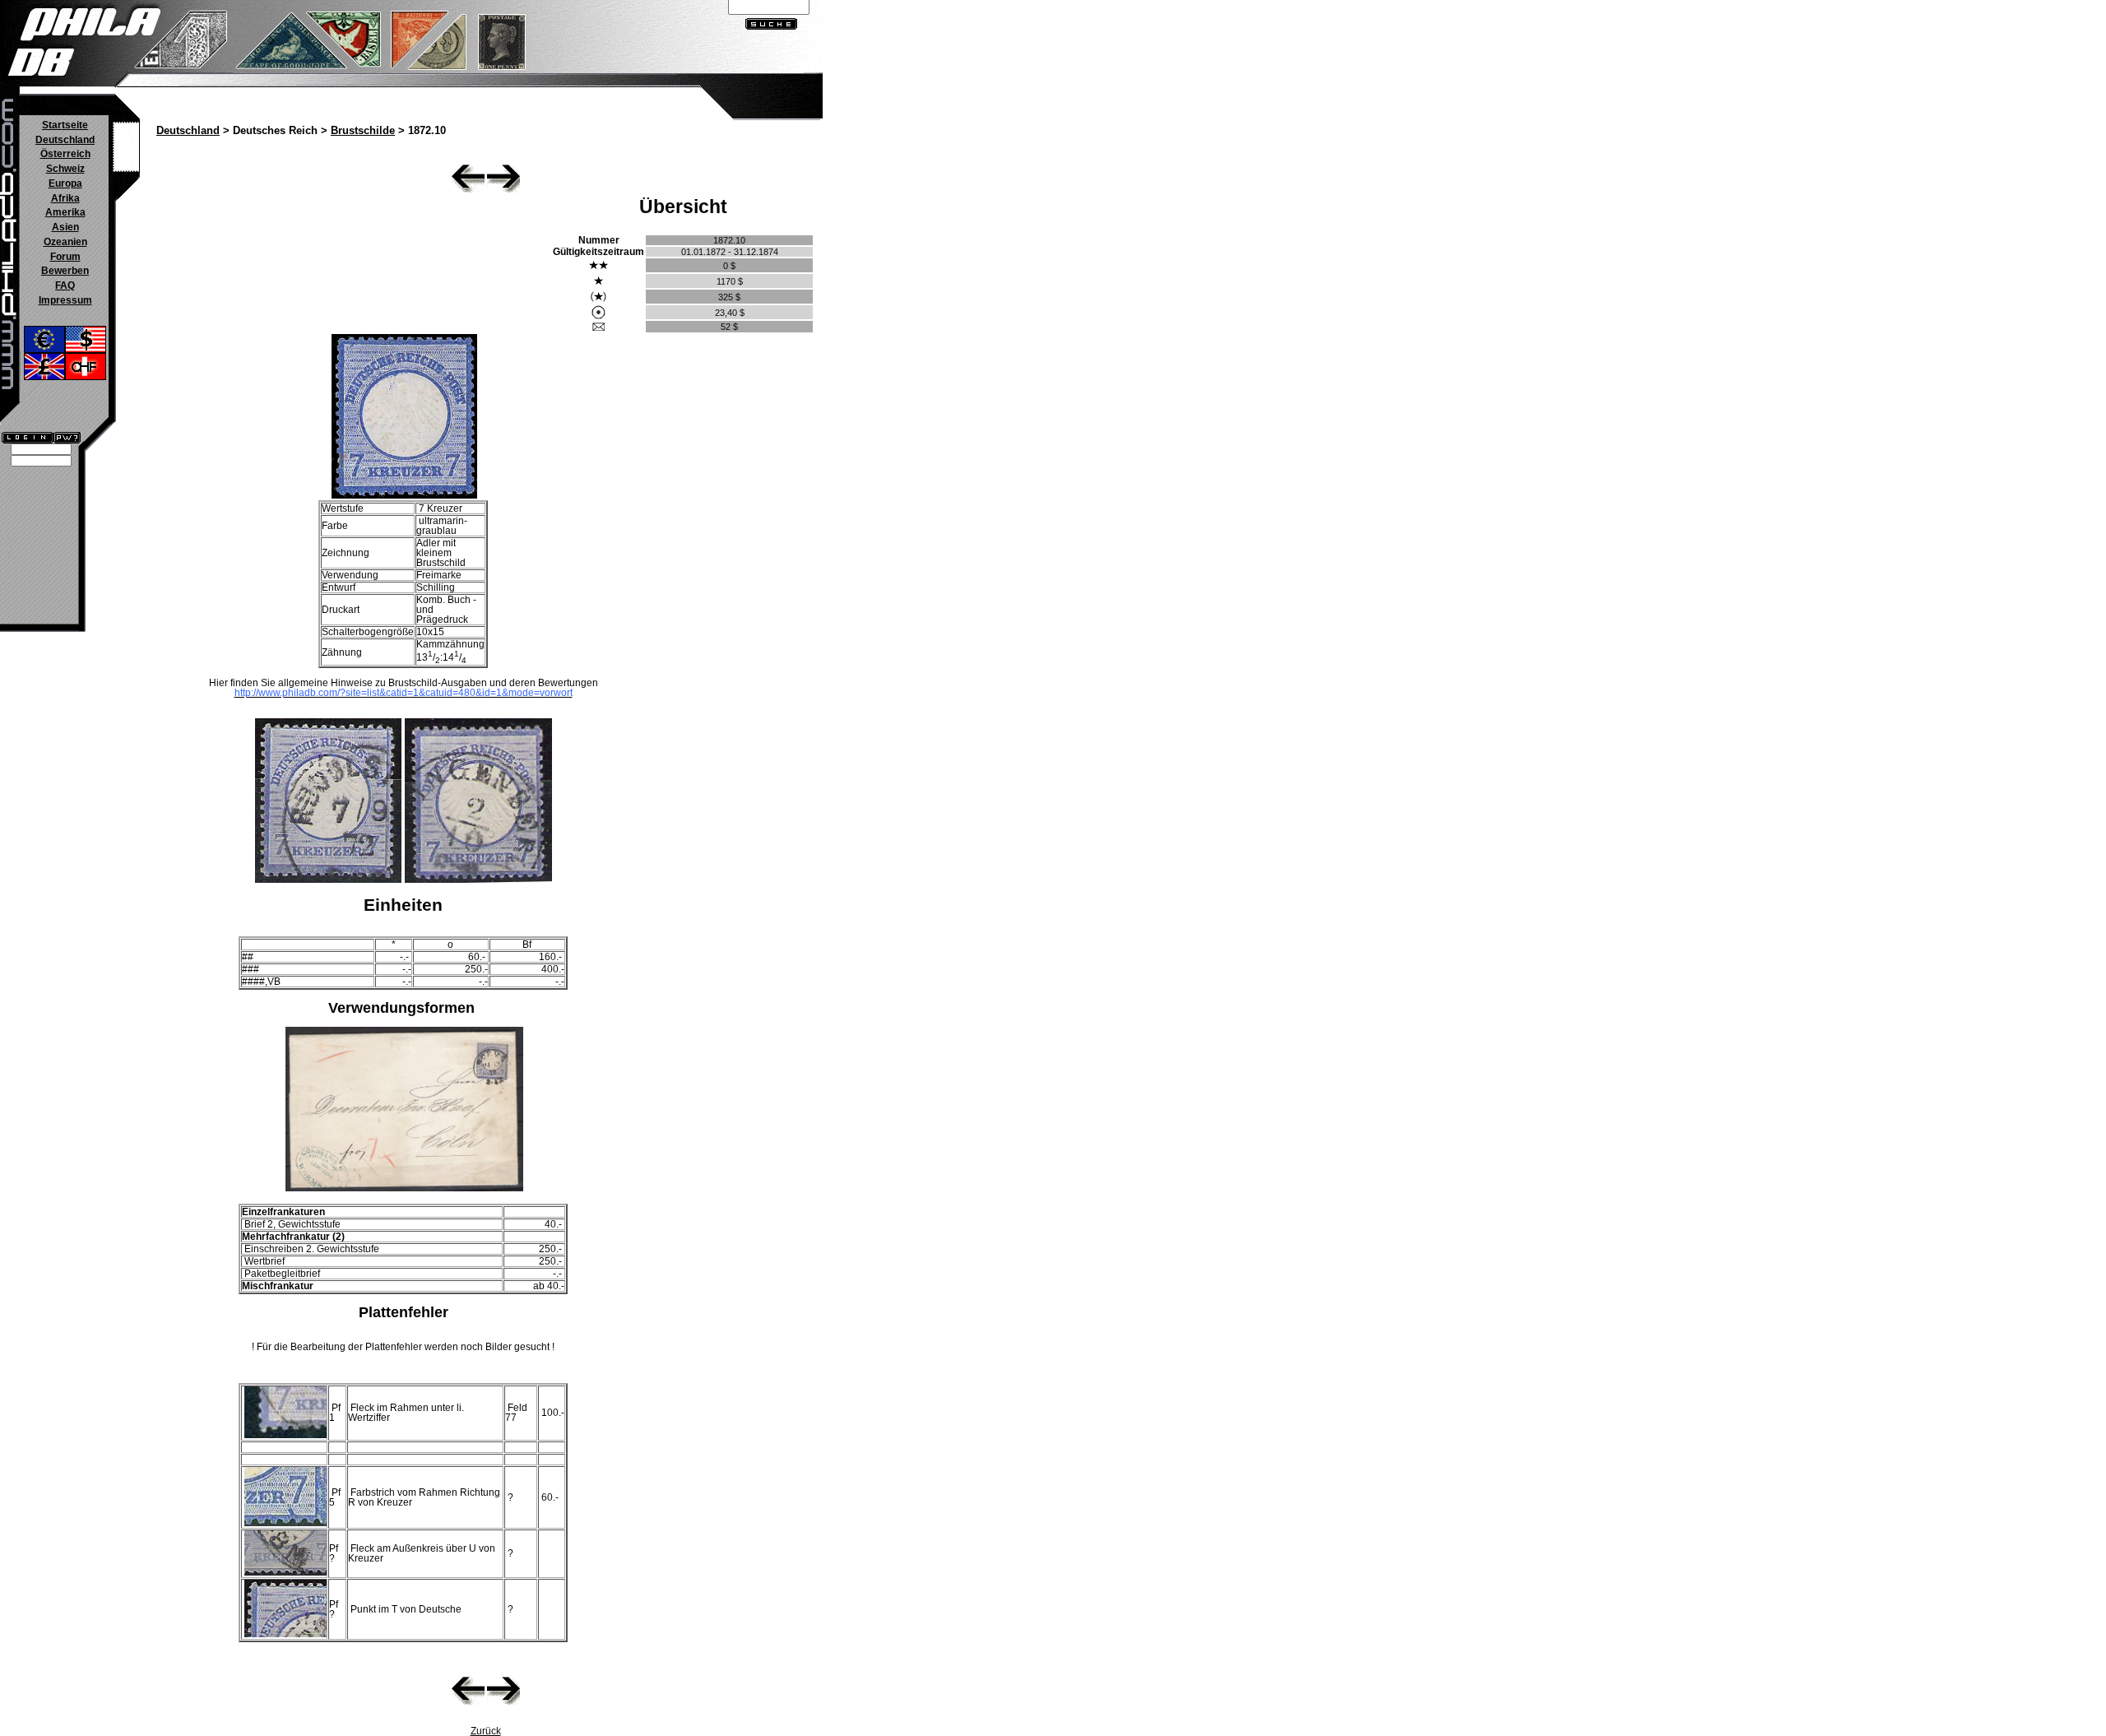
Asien (65, 227)
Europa (65, 183)
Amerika (65, 212)
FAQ (65, 285)
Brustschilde (363, 131)
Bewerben (65, 271)
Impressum (65, 300)
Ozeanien (65, 242)
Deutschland (65, 140)
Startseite (65, 125)
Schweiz (65, 169)
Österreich (65, 154)
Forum (65, 257)
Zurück (486, 1731)
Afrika (65, 198)
